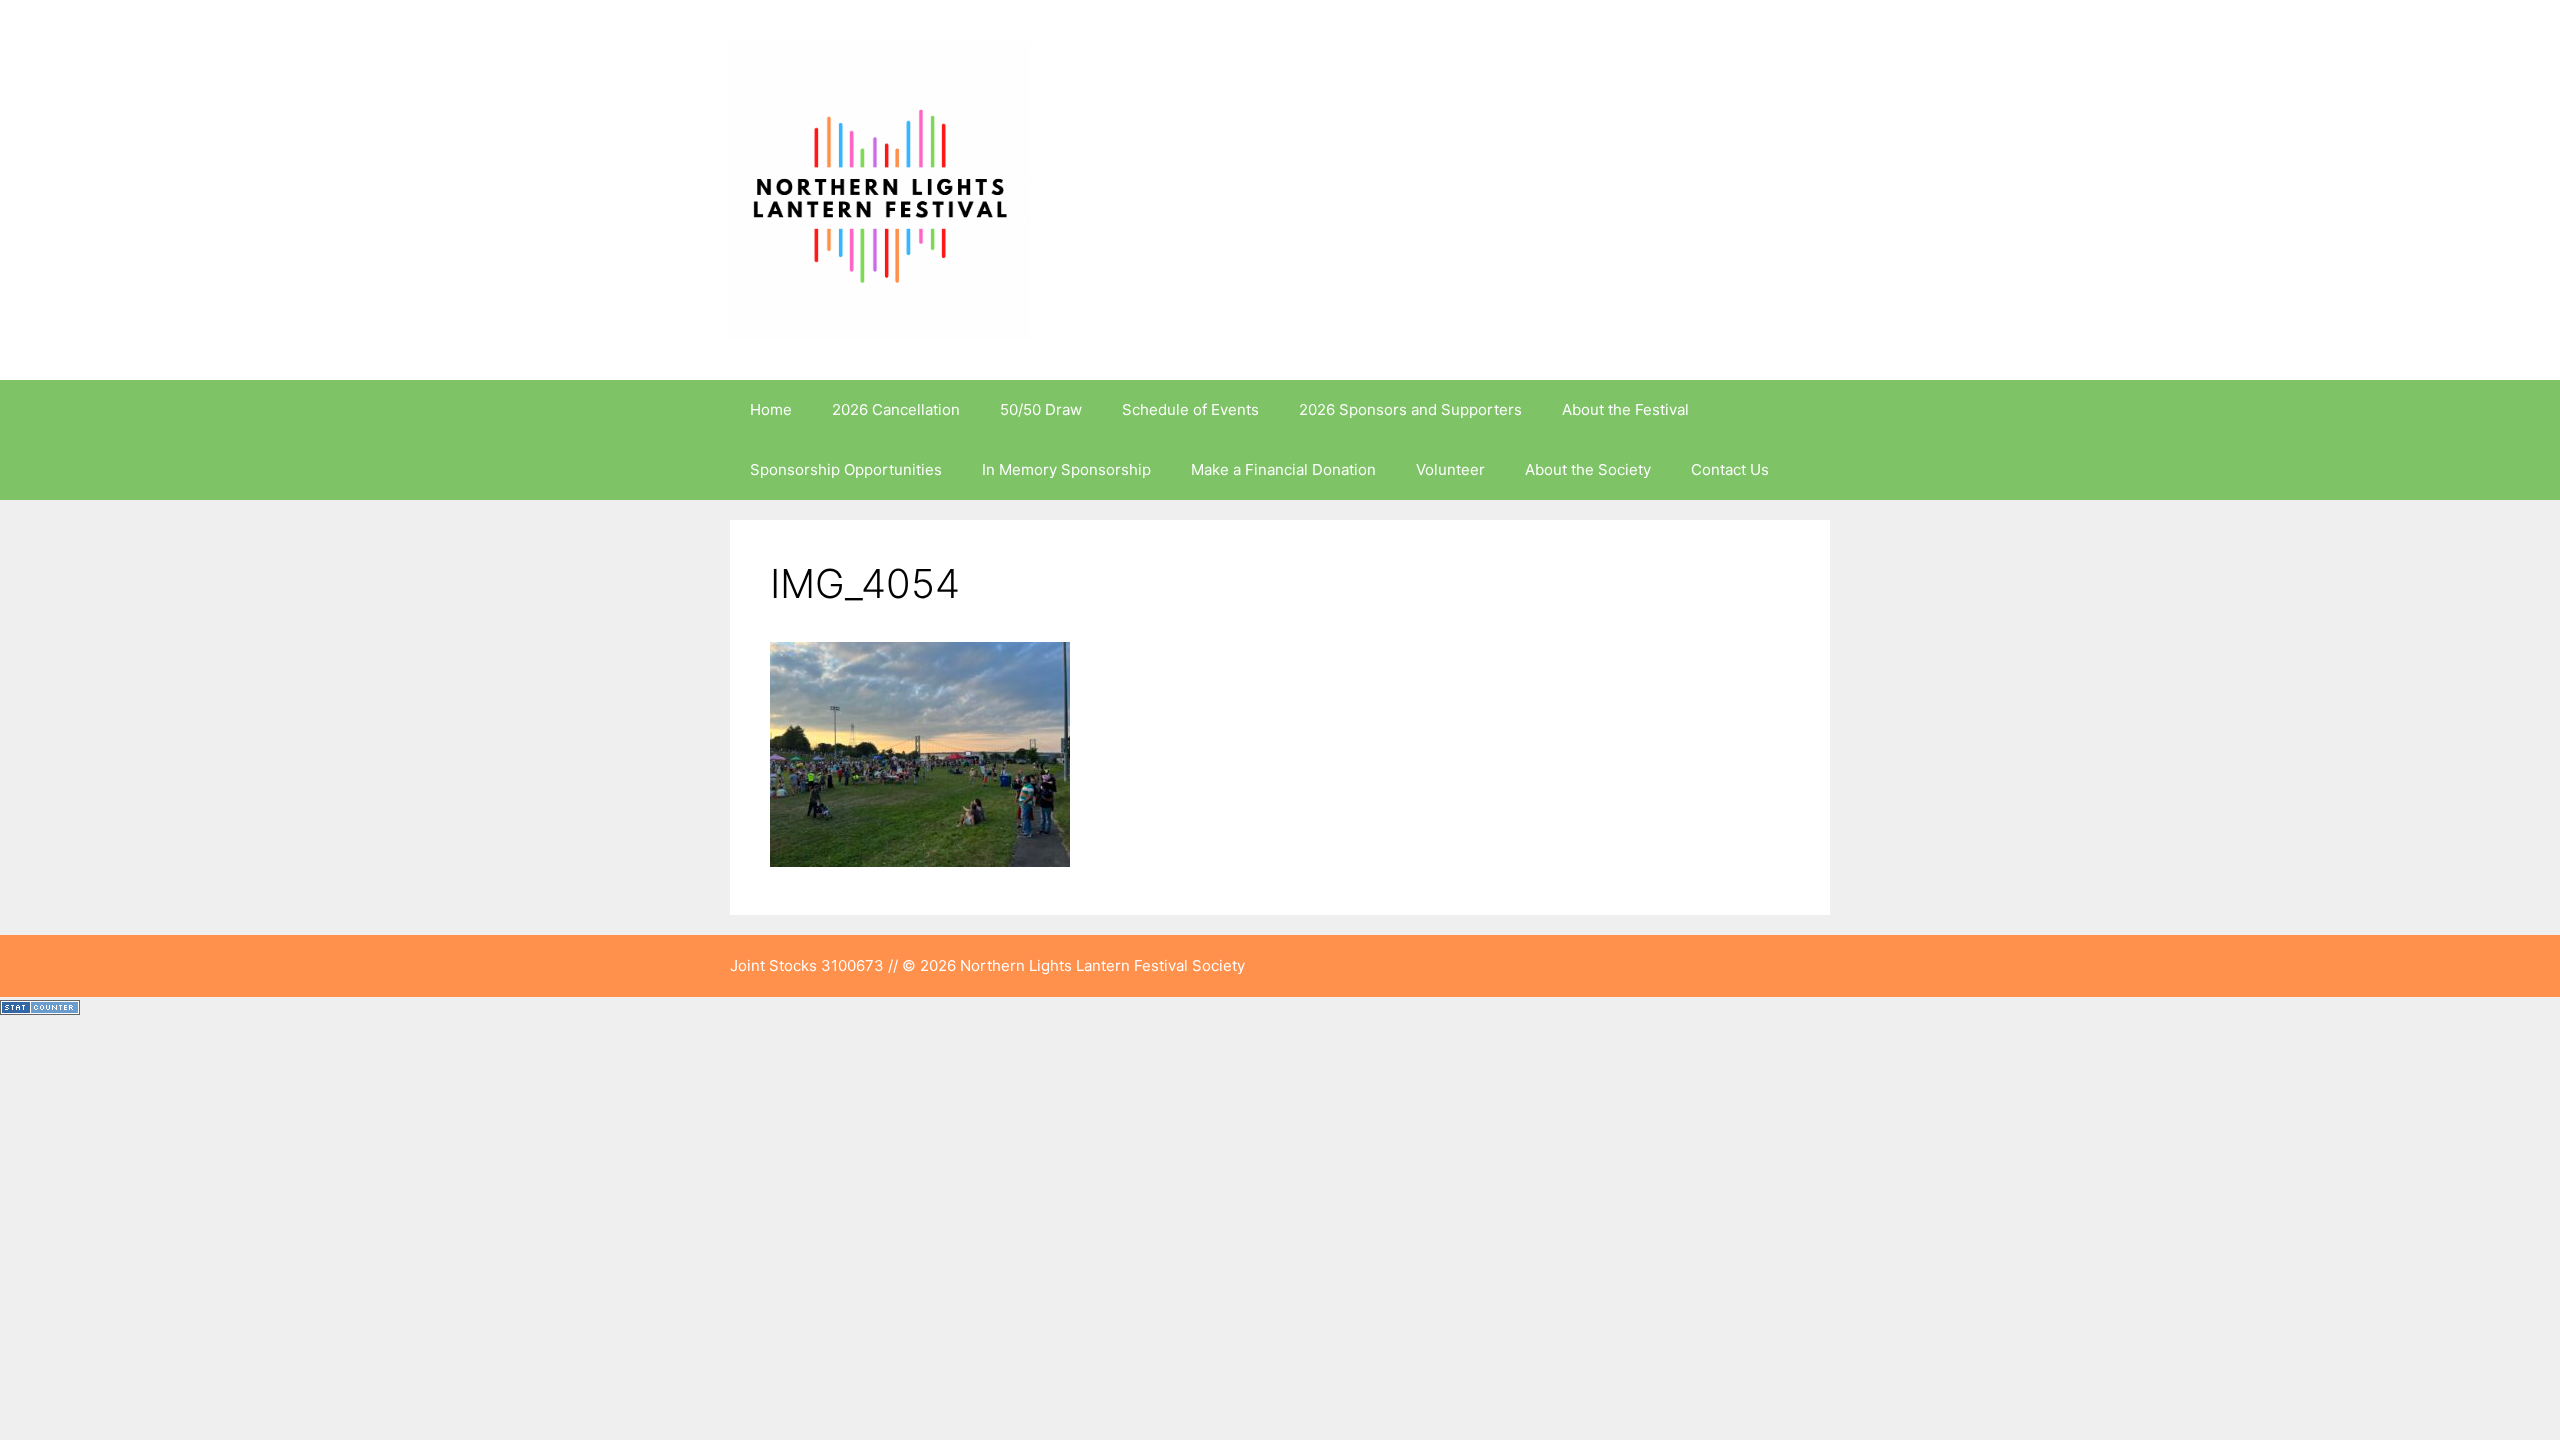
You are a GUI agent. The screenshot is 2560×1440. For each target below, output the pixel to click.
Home (771, 409)
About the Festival (1625, 409)
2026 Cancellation (896, 409)
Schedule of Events (1190, 409)
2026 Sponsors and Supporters (1410, 409)
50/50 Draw (1041, 409)
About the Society (1588, 469)
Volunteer (1450, 469)
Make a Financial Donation (1283, 469)
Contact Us (1730, 469)
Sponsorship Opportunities (846, 469)
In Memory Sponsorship (1066, 469)
